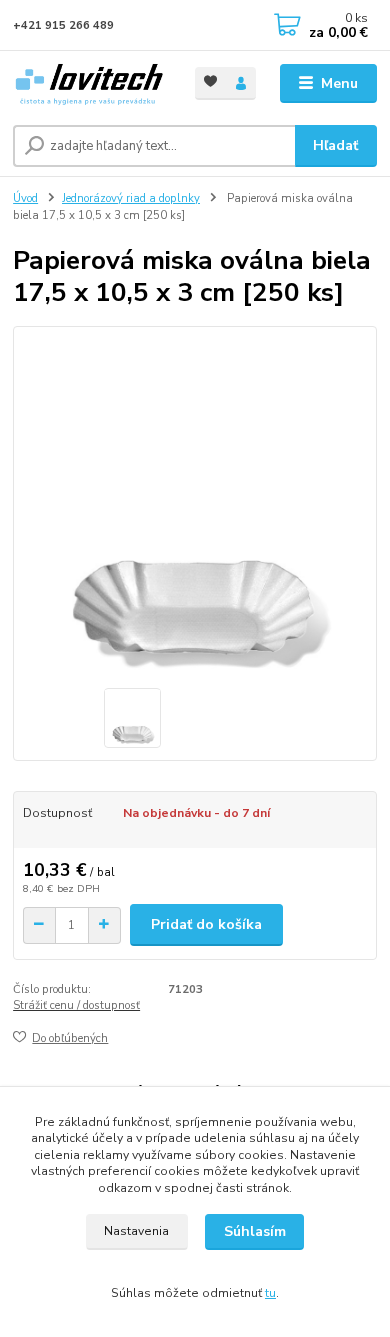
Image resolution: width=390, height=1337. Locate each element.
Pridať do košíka (206, 924)
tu (270, 1293)
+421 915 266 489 (63, 25)
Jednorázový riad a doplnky (131, 198)
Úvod (25, 198)
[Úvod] (89, 84)
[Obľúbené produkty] (210, 81)
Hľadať (335, 145)
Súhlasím (255, 1231)
